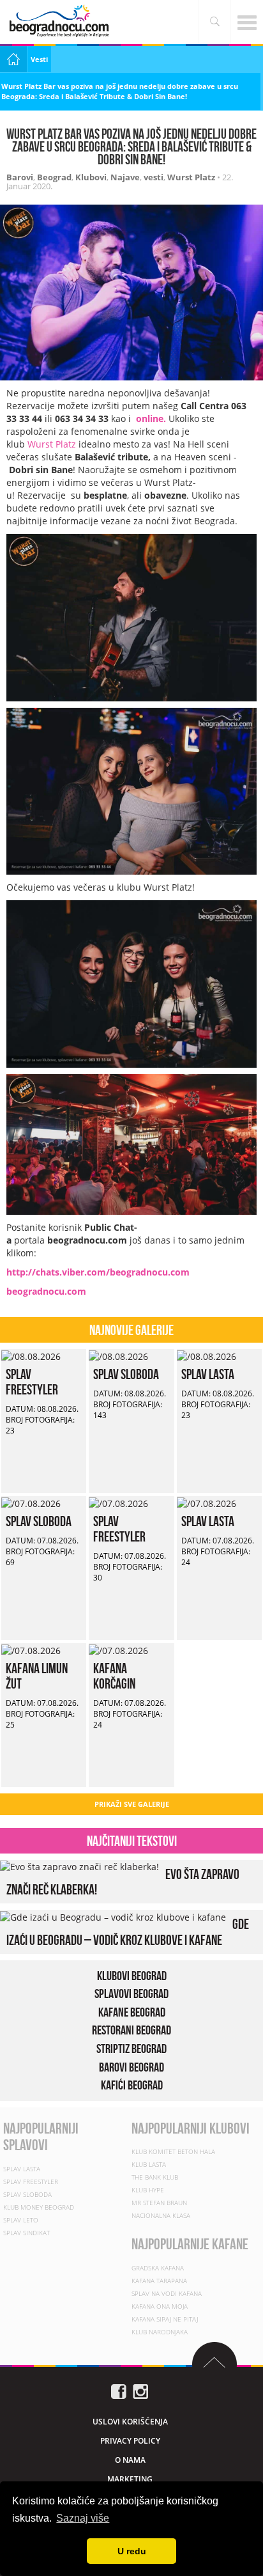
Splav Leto (21, 2220)
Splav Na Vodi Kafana (167, 2293)
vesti (154, 177)
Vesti (39, 59)
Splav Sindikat (26, 2233)
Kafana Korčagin (114, 1676)
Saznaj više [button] (83, 2518)
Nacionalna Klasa (161, 2215)
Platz (66, 444)
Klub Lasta (149, 2164)
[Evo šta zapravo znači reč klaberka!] (79, 1866)
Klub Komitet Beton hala (173, 2151)
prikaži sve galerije (132, 1804)
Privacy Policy (130, 2441)
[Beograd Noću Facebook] (119, 2390)
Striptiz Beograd (131, 2049)
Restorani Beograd (131, 2031)
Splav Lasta (208, 1374)
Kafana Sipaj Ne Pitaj (165, 2319)
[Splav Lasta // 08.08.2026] (207, 1355)
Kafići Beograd (132, 2085)
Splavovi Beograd (131, 1994)
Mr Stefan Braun (159, 2203)
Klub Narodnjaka (160, 2332)
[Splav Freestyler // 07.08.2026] (118, 1502)
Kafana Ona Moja (160, 2306)
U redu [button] (132, 2551)
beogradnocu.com (46, 1291)
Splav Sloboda (126, 1374)
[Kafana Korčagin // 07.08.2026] (118, 1649)
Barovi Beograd (131, 2067)
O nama (130, 2460)
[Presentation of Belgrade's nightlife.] (61, 21)
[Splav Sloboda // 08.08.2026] (118, 1355)
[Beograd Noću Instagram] (140, 2390)
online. (151, 418)
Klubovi (91, 177)
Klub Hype (148, 2190)
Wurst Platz (191, 177)
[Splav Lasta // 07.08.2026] (207, 1502)
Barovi (20, 177)
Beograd (54, 177)
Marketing (130, 2479)
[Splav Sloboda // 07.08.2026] (31, 1502)
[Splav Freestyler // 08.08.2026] (31, 1355)
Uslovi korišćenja (130, 2422)
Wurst (41, 444)
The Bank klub (155, 2177)
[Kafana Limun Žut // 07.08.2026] (31, 1649)
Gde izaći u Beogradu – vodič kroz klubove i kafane (128, 1932)
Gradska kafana (158, 2268)
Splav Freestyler (32, 1382)
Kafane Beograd (132, 2012)
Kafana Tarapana (159, 2281)
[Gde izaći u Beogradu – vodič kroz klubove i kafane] (113, 1916)
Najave (125, 177)
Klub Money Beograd (39, 2207)
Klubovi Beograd (132, 1976)
